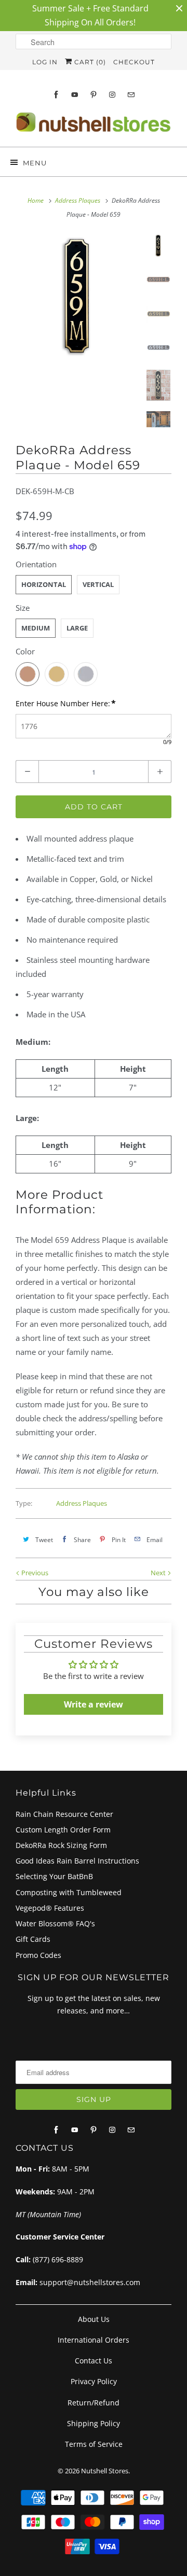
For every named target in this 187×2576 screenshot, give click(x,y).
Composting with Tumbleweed (69, 1892)
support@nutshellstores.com (90, 2282)
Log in (45, 62)
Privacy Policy (94, 2381)
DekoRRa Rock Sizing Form (61, 1845)
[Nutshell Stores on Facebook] (56, 95)
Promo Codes (38, 1955)
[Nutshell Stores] (94, 125)
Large (77, 628)
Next (159, 1573)
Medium (36, 628)
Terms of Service (94, 2444)
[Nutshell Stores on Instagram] (112, 95)
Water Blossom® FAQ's (55, 1923)
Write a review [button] (94, 1704)
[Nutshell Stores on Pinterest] (94, 95)
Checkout (134, 62)
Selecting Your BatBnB (54, 1876)
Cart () (89, 62)
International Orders (94, 2340)
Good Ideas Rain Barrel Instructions (77, 1861)
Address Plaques (82, 1503)
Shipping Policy (94, 2423)
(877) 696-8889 (58, 2259)
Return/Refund (94, 2403)
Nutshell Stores (105, 2471)
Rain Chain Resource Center (64, 1814)
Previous (34, 1573)
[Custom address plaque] (78, 296)
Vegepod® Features (50, 1908)
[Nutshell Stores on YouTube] (75, 95)
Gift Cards (33, 1939)
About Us (94, 2319)
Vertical (98, 584)
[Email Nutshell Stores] (131, 95)
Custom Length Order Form (63, 1830)
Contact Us (94, 2361)
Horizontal (44, 584)
